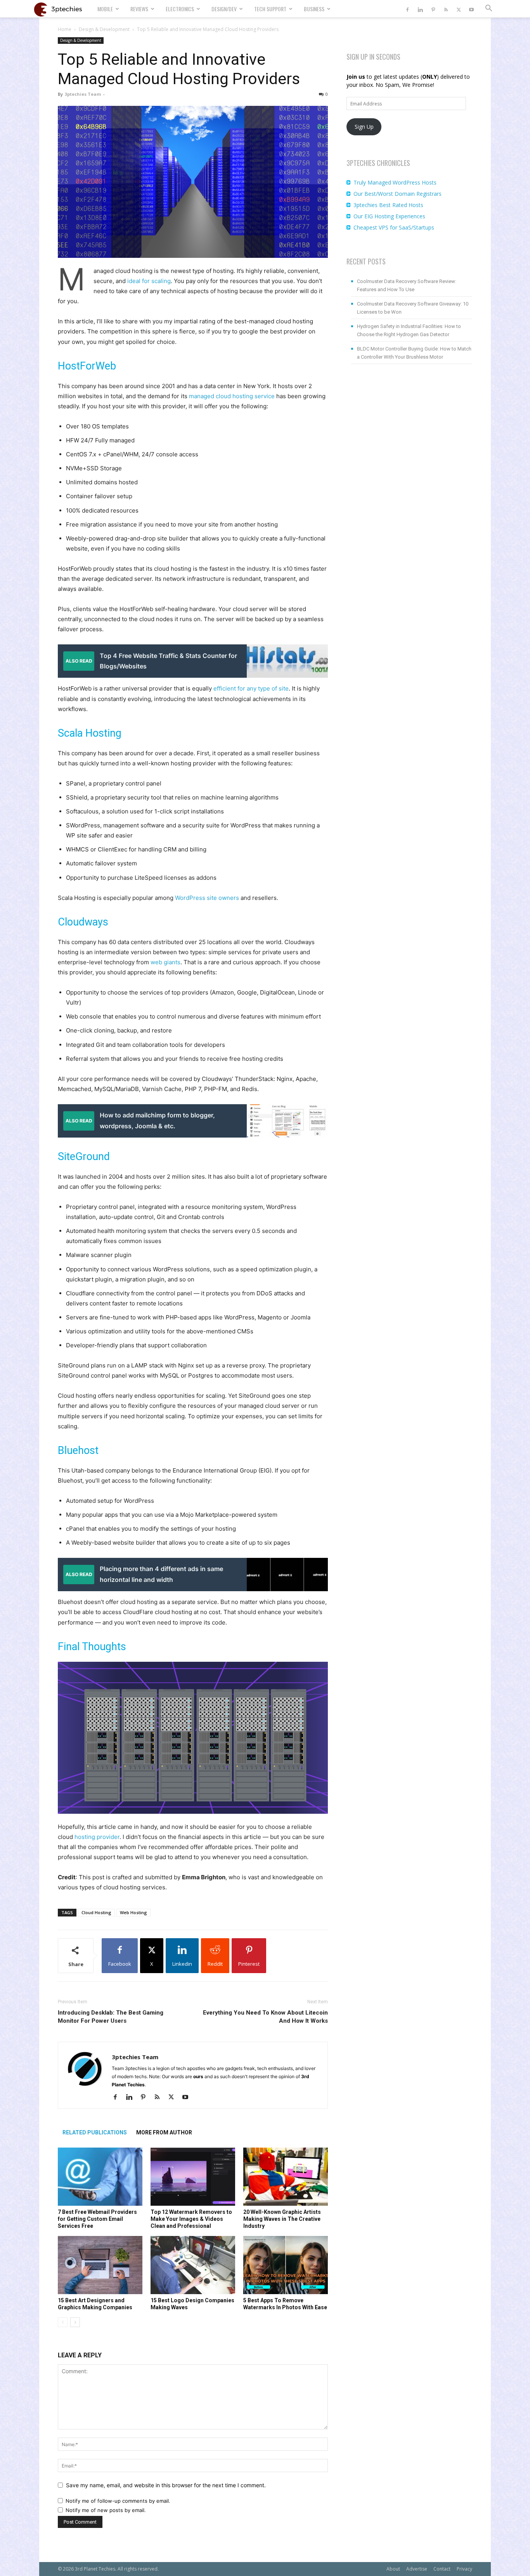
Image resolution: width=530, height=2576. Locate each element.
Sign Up (364, 127)
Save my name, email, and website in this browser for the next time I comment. (166, 2485)
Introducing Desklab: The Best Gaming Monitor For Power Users (111, 2017)
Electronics (180, 9)
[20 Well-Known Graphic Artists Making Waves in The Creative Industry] (286, 2177)
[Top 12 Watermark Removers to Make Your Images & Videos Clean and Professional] (193, 2177)
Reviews (139, 9)
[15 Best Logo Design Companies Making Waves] (193, 2265)
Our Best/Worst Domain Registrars (397, 194)
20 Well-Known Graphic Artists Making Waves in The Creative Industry (282, 2219)
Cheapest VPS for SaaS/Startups (394, 227)
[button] (488, 9)
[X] (459, 9)
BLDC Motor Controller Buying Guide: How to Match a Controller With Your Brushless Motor (414, 353)
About (393, 2569)
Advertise (417, 2569)
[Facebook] (407, 9)
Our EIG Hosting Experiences (389, 216)
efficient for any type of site (251, 688)
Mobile (105, 9)
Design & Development (104, 29)
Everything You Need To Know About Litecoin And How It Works (265, 2017)
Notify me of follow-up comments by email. (118, 2501)
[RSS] (446, 9)
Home (65, 29)
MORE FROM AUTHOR (164, 2132)
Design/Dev (224, 9)
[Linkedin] (420, 9)
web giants (165, 962)
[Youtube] (471, 9)
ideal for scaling (149, 281)
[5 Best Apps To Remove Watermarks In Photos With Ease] (286, 2265)
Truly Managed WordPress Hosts (395, 182)
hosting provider (97, 1837)
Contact (442, 2569)
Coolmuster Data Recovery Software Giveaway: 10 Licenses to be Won (413, 308)
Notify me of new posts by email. (106, 2510)
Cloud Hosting (96, 1912)
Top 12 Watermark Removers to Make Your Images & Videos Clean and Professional (191, 2219)
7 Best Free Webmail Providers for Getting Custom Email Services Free (97, 2219)
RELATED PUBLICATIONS (95, 2132)
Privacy (464, 2569)
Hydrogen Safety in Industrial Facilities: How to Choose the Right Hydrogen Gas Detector (409, 330)
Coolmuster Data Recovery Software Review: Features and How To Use (407, 285)
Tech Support (270, 9)
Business (314, 9)
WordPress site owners (207, 898)
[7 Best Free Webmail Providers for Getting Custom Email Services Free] (100, 2177)
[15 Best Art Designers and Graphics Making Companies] (100, 2265)
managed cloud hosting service (232, 396)
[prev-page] (63, 2322)
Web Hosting (133, 1912)
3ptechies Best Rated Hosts (388, 205)
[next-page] (75, 2322)
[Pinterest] (433, 9)
